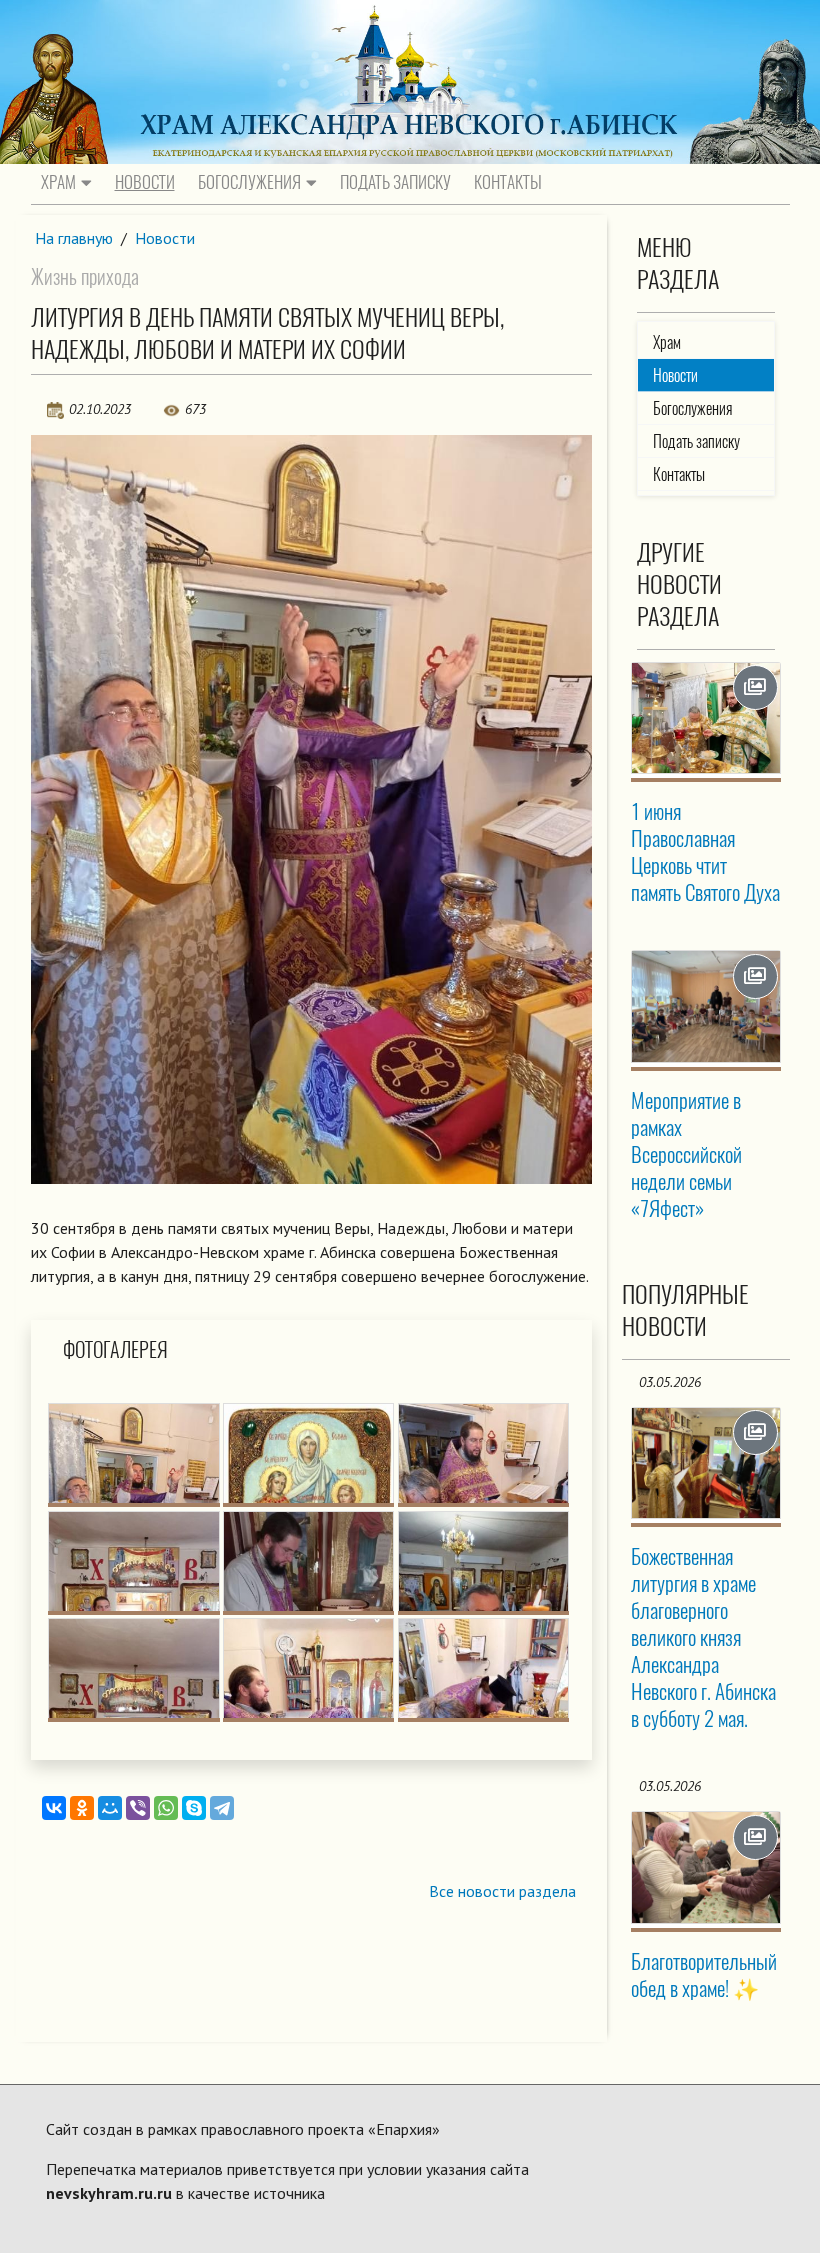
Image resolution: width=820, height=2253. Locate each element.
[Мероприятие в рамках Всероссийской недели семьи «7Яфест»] (705, 1006)
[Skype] (194, 1808)
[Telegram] (222, 1808)
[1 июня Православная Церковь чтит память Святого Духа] (705, 718)
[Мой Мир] (110, 1808)
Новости (145, 182)
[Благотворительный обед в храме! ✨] (705, 1867)
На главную (74, 238)
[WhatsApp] (166, 1808)
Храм (58, 182)
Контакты (508, 182)
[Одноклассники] (82, 1808)
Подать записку (395, 182)
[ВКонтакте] (54, 1808)
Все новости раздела (502, 1891)
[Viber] (138, 1808)
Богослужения (249, 182)
